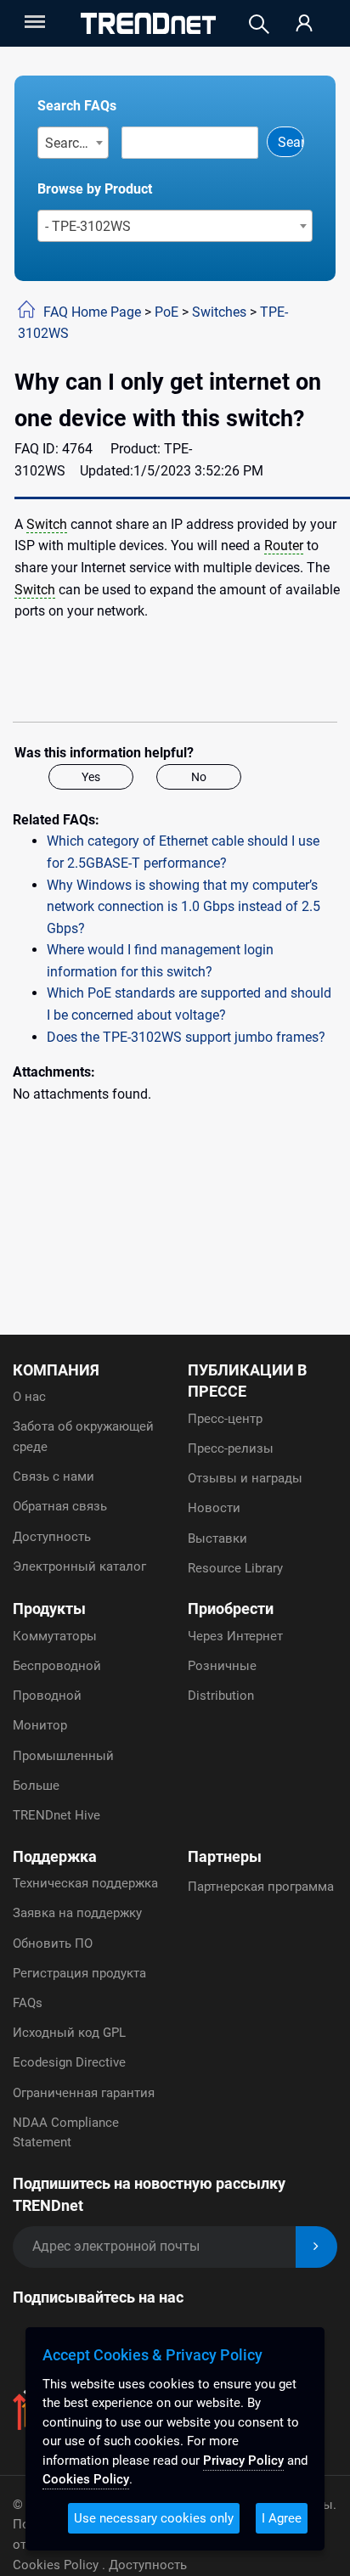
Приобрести (231, 1609)
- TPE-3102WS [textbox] (88, 226)
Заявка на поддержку (77, 1913)
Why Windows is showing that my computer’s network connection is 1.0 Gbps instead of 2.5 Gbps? (183, 907)
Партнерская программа (261, 1887)
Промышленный (63, 1756)
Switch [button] (47, 524)
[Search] (259, 24)
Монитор (40, 1725)
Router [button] (284, 546)
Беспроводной (57, 1666)
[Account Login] (304, 24)
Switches (219, 312)
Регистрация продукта (79, 1973)
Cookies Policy (57, 2565)
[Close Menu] (33, 22)
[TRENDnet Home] (148, 23)
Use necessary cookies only (154, 2518)
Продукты (49, 1609)
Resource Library (235, 1568)
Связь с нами (54, 1476)
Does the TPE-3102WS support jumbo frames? (186, 1037)
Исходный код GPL (69, 2033)
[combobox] (73, 143)
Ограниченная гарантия (84, 2093)
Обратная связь (60, 1506)
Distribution (221, 1696)
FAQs (28, 2003)
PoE (167, 312)
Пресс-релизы (231, 1448)
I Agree (282, 2518)
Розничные (222, 1666)
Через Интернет (235, 1636)
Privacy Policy (243, 2461)
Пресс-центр (225, 1419)
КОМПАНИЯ (56, 1370)
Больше (36, 1786)
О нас (29, 1397)
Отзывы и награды (245, 1478)
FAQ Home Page (92, 312)
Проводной (47, 1696)
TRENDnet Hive (56, 1815)
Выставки (217, 1538)
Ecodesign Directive (69, 2062)
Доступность (52, 1537)
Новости (214, 1508)
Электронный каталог (79, 1566)
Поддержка (55, 1856)
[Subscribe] (316, 2247)
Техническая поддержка (85, 1883)
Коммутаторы (55, 1636)
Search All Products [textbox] (77, 143)
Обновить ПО (53, 1943)
